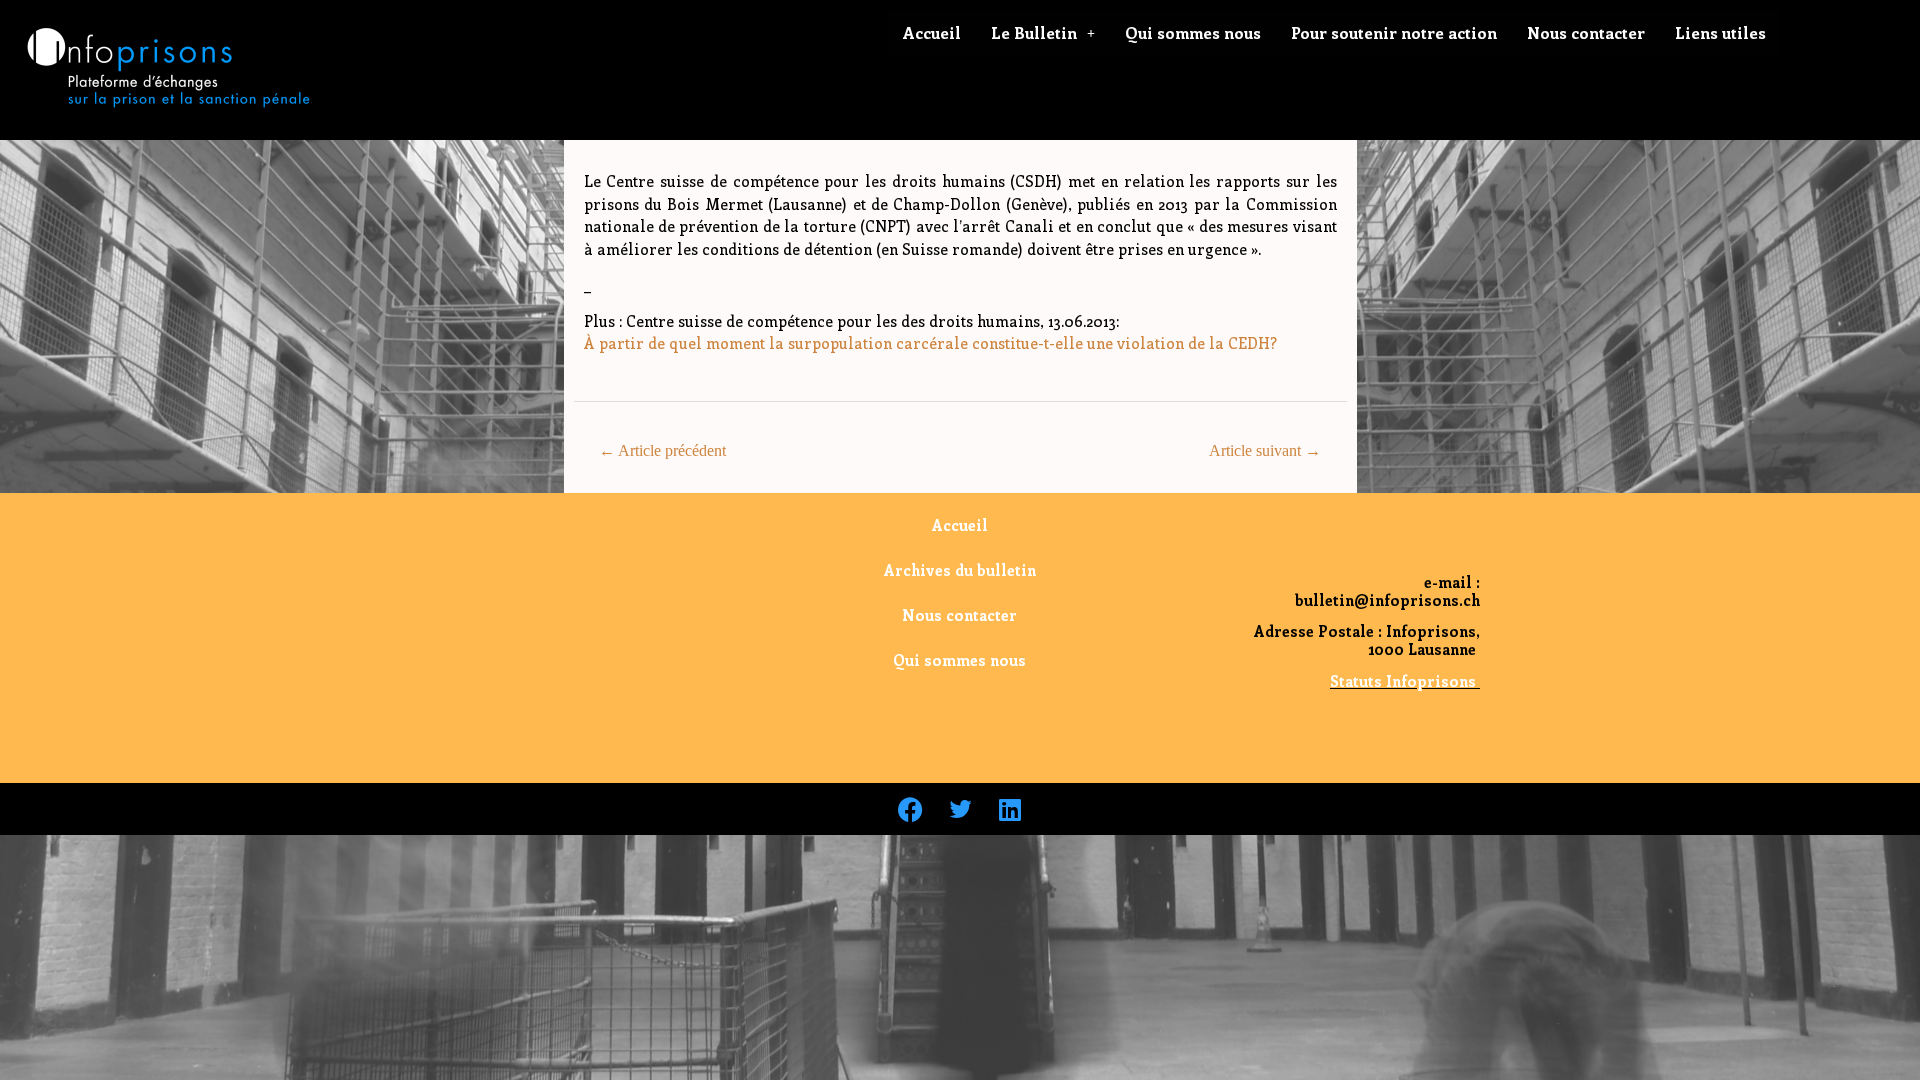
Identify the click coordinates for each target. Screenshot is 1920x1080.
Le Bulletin (1034, 32)
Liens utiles (1720, 32)
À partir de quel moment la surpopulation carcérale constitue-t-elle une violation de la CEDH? (930, 343)
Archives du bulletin (960, 570)
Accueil (932, 32)
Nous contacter (1586, 32)
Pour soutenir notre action (1394, 32)
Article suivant (1265, 450)
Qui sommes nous (1193, 32)
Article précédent (662, 450)
